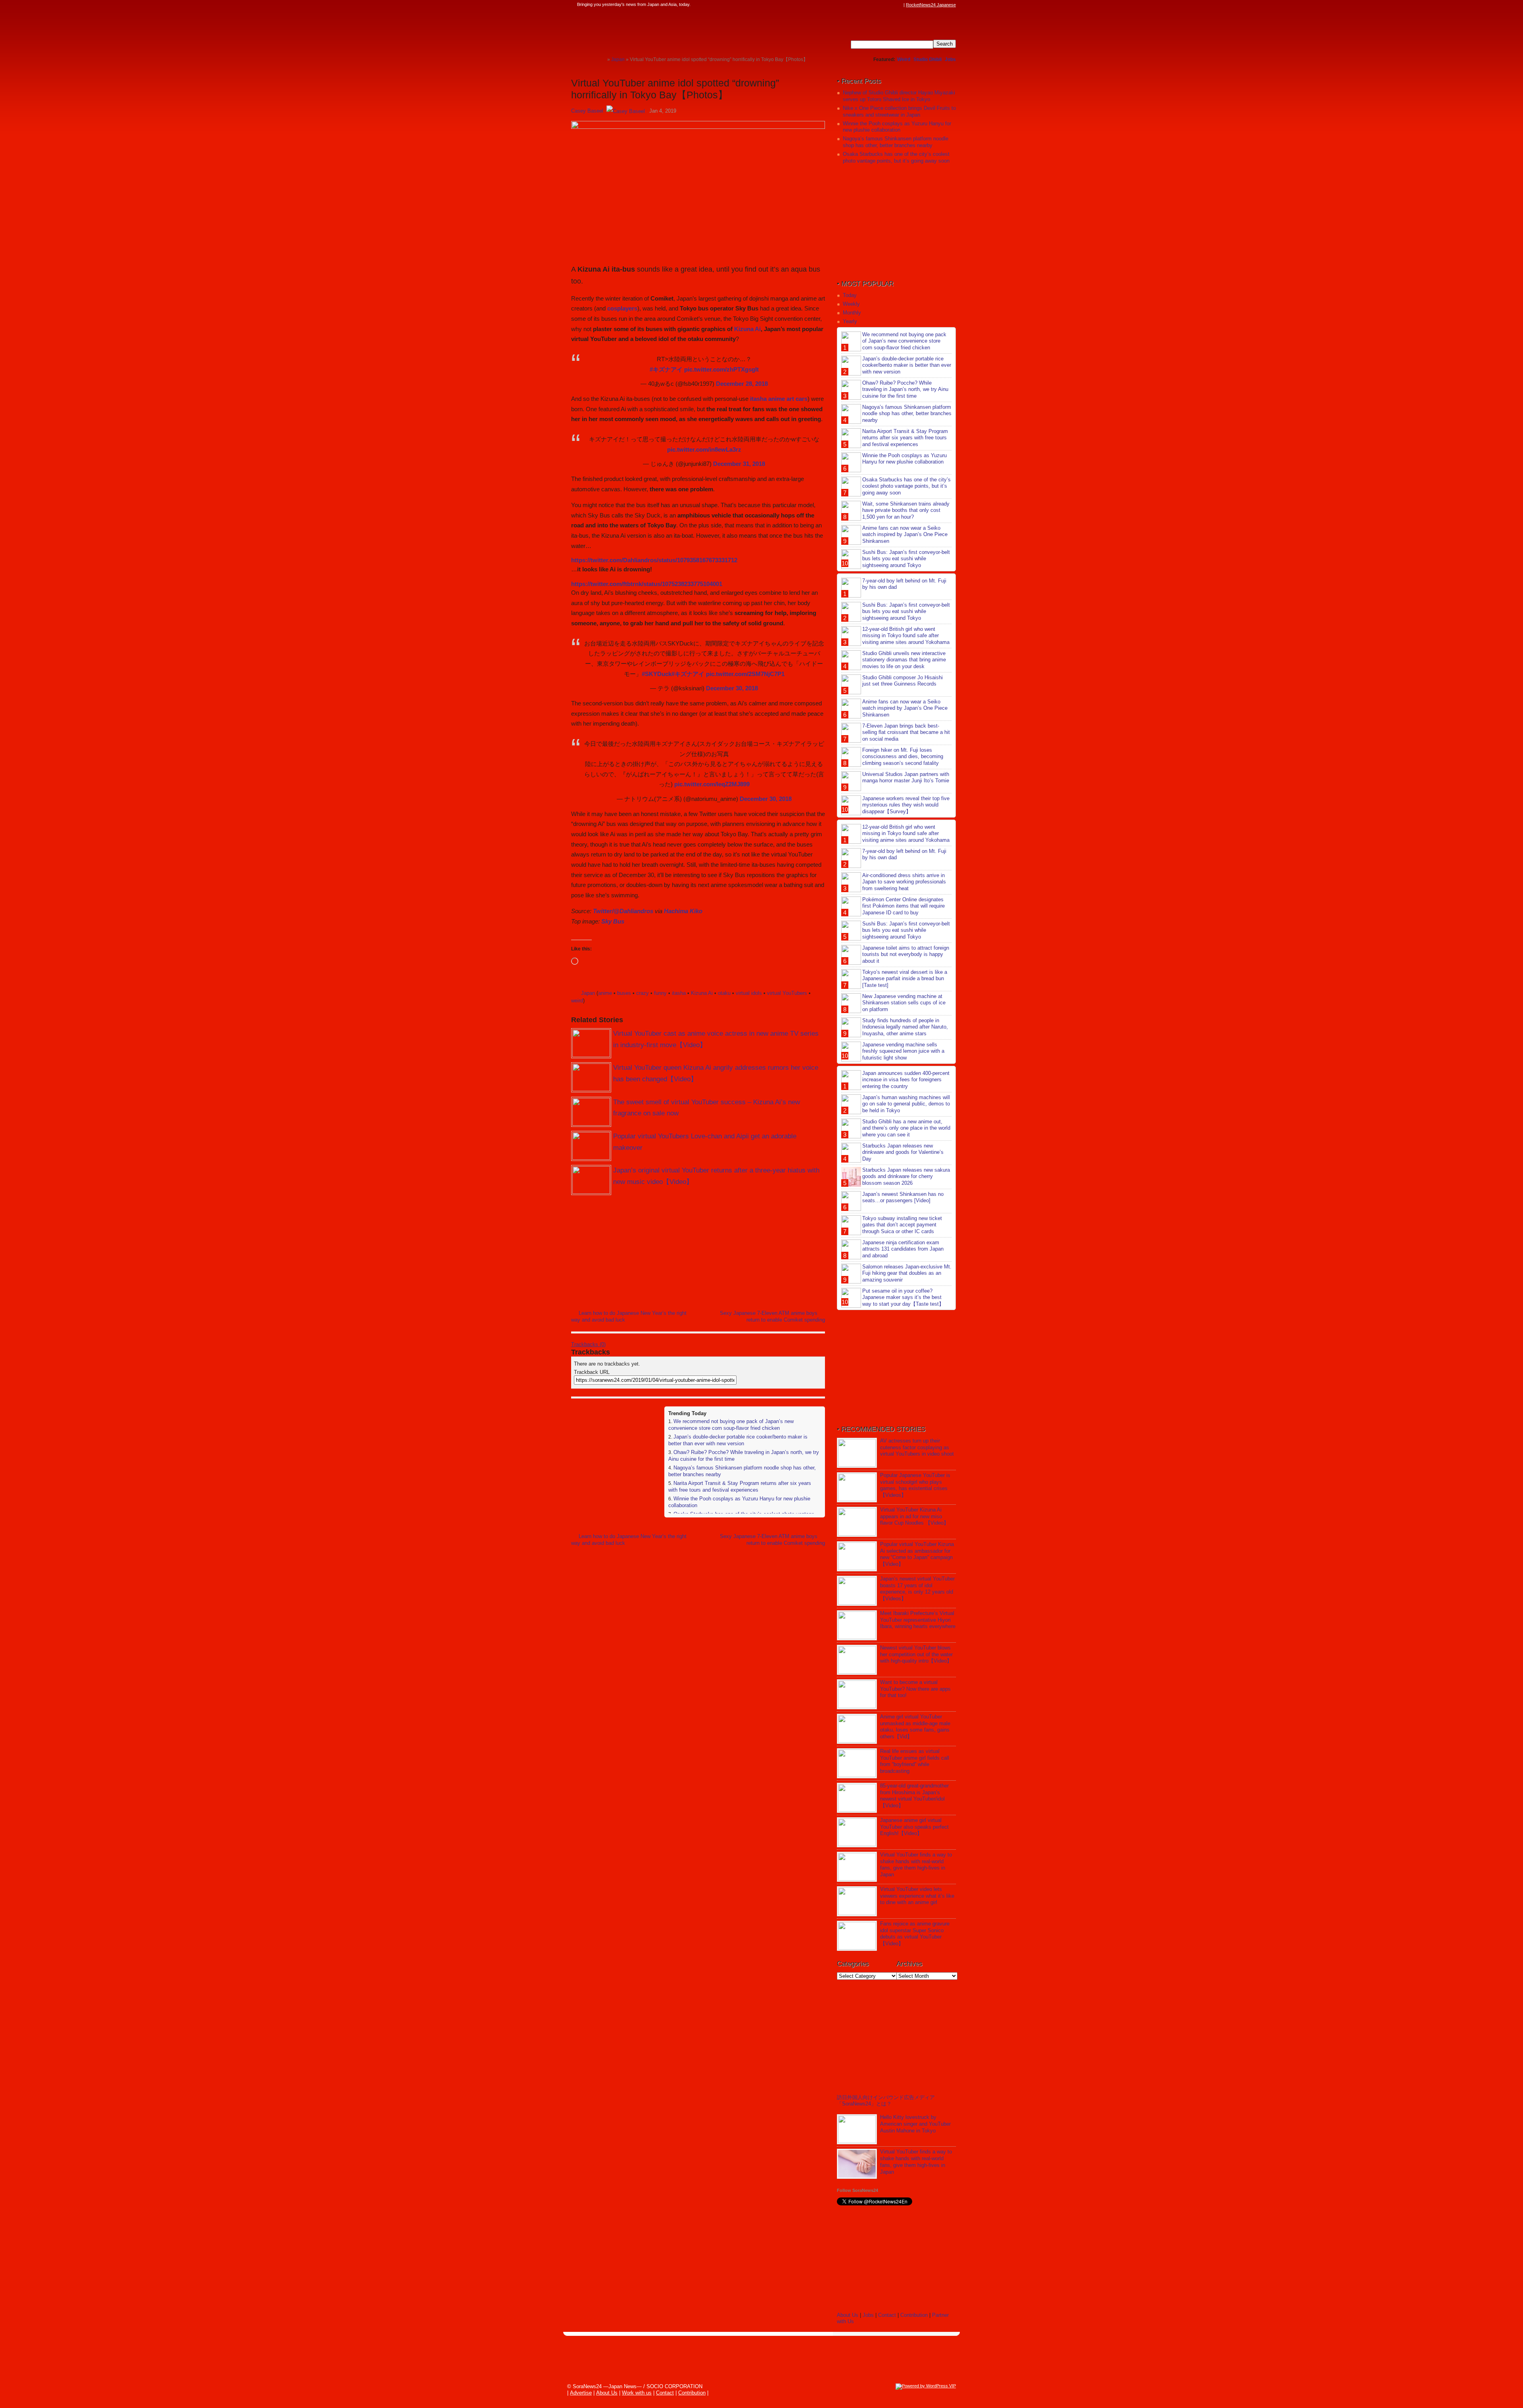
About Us (848, 2315)
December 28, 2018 (742, 384)
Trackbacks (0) (588, 1344)
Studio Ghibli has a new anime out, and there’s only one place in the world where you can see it (906, 1128)
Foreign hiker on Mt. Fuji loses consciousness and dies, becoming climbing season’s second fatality (903, 757)
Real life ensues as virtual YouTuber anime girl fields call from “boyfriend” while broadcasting (915, 1761)
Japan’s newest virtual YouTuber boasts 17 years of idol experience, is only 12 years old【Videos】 (917, 1589)
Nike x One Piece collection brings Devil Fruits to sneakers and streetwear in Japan (899, 111)
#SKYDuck (657, 674)
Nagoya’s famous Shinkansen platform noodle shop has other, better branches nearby (896, 142)
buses (624, 993)
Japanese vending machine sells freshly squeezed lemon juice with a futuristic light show (903, 1051)
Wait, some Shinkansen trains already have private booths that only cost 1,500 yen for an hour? (906, 511)
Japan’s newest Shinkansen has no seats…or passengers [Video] (903, 1197)
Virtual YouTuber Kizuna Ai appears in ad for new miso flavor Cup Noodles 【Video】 (914, 1516)
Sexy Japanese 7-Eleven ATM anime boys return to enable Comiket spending (772, 1316)
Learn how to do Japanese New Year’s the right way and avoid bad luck (629, 1316)
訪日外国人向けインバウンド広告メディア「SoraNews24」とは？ (886, 2101)
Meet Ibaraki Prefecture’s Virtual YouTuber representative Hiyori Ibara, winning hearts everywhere (918, 1620)
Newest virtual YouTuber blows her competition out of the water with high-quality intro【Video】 (916, 1654)
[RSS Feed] (899, 5)
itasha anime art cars (779, 399)
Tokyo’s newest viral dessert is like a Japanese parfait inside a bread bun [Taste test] (905, 979)
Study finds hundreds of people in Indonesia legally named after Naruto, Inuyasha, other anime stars (905, 1027)
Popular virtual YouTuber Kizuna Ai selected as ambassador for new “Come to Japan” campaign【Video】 (917, 1554)
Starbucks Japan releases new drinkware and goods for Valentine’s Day (903, 1152)
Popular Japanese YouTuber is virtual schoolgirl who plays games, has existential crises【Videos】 (915, 1485)
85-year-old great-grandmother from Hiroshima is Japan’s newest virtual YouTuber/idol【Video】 (914, 1796)
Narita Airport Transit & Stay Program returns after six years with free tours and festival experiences (740, 1487)
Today (850, 295)
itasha (679, 993)
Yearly (850, 321)
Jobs (950, 59)
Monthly (852, 313)
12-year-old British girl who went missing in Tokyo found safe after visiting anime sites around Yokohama (906, 636)
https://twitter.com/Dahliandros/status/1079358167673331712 (654, 560)
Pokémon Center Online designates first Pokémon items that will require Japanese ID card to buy (903, 906)
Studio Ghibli (927, 59)
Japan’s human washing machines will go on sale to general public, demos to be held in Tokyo (906, 1104)
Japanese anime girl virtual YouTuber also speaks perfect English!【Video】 (914, 1827)
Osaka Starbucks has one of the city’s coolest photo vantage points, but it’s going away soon (896, 157)
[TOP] (601, 59)
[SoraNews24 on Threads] (877, 5)
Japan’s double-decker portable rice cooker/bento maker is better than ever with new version (738, 1440)
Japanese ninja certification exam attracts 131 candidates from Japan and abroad (903, 1249)
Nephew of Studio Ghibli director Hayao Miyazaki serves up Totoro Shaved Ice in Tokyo (899, 96)
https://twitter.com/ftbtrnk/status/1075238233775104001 (647, 584)
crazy (643, 993)
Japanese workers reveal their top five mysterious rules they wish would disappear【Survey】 (906, 805)
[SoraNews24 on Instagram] (869, 5)
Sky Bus (613, 921)
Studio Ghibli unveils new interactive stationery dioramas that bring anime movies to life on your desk (904, 660)
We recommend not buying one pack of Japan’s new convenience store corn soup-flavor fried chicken (731, 1425)
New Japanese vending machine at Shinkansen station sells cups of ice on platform (904, 1003)
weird (577, 1001)
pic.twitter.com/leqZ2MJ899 (712, 784)
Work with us (637, 2393)
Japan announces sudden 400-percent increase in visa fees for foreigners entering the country (906, 1080)
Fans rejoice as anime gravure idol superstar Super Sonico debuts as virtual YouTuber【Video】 (915, 1934)
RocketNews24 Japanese (931, 5)
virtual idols (749, 993)
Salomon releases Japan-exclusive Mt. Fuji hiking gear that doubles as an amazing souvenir (907, 1273)
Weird (904, 59)
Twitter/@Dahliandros (623, 911)
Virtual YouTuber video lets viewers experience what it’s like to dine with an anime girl (917, 1896)
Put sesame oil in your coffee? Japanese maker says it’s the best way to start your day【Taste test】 (903, 1298)
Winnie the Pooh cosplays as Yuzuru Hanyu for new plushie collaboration (897, 127)
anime (605, 993)
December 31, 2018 (739, 464)
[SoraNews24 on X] (884, 5)
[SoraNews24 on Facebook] (861, 5)
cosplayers (622, 308)
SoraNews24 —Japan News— (652, 30)
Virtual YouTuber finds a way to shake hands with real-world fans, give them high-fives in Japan (916, 1865)
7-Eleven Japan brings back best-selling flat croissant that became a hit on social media (906, 733)
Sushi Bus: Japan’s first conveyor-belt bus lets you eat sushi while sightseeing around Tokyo (906, 559)
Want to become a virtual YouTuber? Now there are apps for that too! (915, 1689)
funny (660, 993)
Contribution (914, 2315)
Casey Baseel (587, 111)
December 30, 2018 (732, 688)
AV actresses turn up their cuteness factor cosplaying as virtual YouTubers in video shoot (917, 1447)
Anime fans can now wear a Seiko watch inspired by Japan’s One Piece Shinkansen (905, 535)
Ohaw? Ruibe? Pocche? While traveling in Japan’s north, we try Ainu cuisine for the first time (905, 390)
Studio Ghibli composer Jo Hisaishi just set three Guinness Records (902, 681)
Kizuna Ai (747, 329)
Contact (887, 2315)
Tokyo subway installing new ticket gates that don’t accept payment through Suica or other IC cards (902, 1225)
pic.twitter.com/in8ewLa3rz (704, 449)
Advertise (581, 2393)
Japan (588, 993)
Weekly (851, 304)
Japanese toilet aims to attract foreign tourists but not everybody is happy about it (906, 955)
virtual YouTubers (787, 993)
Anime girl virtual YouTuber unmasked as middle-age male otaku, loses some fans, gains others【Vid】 (915, 1727)
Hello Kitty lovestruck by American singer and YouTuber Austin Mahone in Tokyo (915, 2124)
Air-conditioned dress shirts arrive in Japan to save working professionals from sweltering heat (904, 882)
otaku (724, 993)
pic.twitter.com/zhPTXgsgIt (721, 369)
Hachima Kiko (683, 911)
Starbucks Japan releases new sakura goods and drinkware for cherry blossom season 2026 (906, 1177)
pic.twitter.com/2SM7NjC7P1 (745, 674)
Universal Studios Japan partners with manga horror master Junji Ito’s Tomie (906, 778)
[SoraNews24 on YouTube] (892, 5)
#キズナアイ (666, 369)
